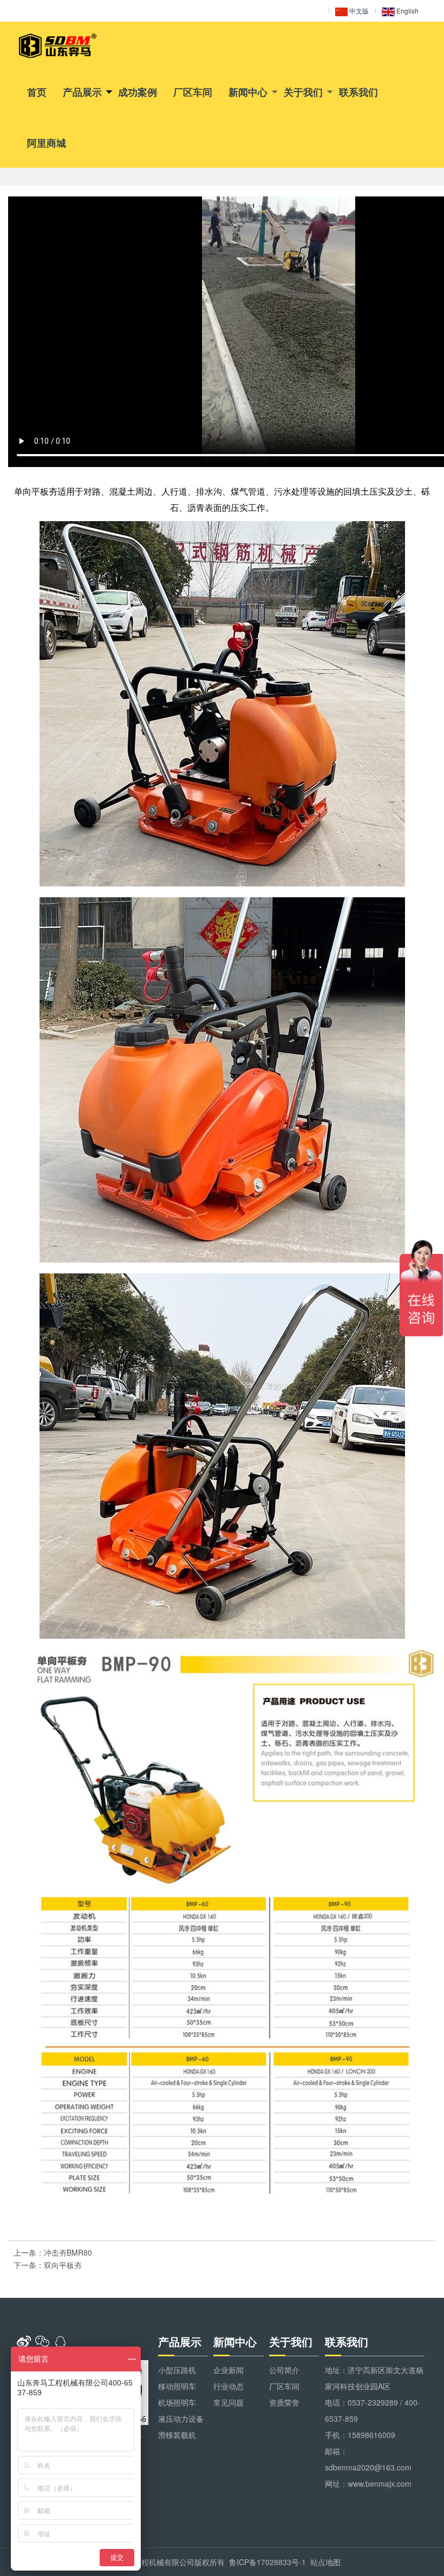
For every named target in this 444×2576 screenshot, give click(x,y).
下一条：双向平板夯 (48, 2265)
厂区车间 (193, 92)
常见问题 (228, 2402)
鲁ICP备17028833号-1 (267, 2562)
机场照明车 (177, 2402)
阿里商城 (47, 143)
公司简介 (284, 2370)
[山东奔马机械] (58, 46)
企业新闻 (228, 2370)
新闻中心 (248, 92)
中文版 (358, 11)
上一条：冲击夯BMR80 (53, 2252)
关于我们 (303, 92)
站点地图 (325, 2562)
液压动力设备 (181, 2419)
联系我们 (358, 92)
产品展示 (82, 92)
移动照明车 (177, 2386)
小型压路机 (177, 2370)
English (407, 11)
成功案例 (138, 92)
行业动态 (228, 2386)
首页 (37, 92)
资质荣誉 (284, 2402)
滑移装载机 (177, 2435)
